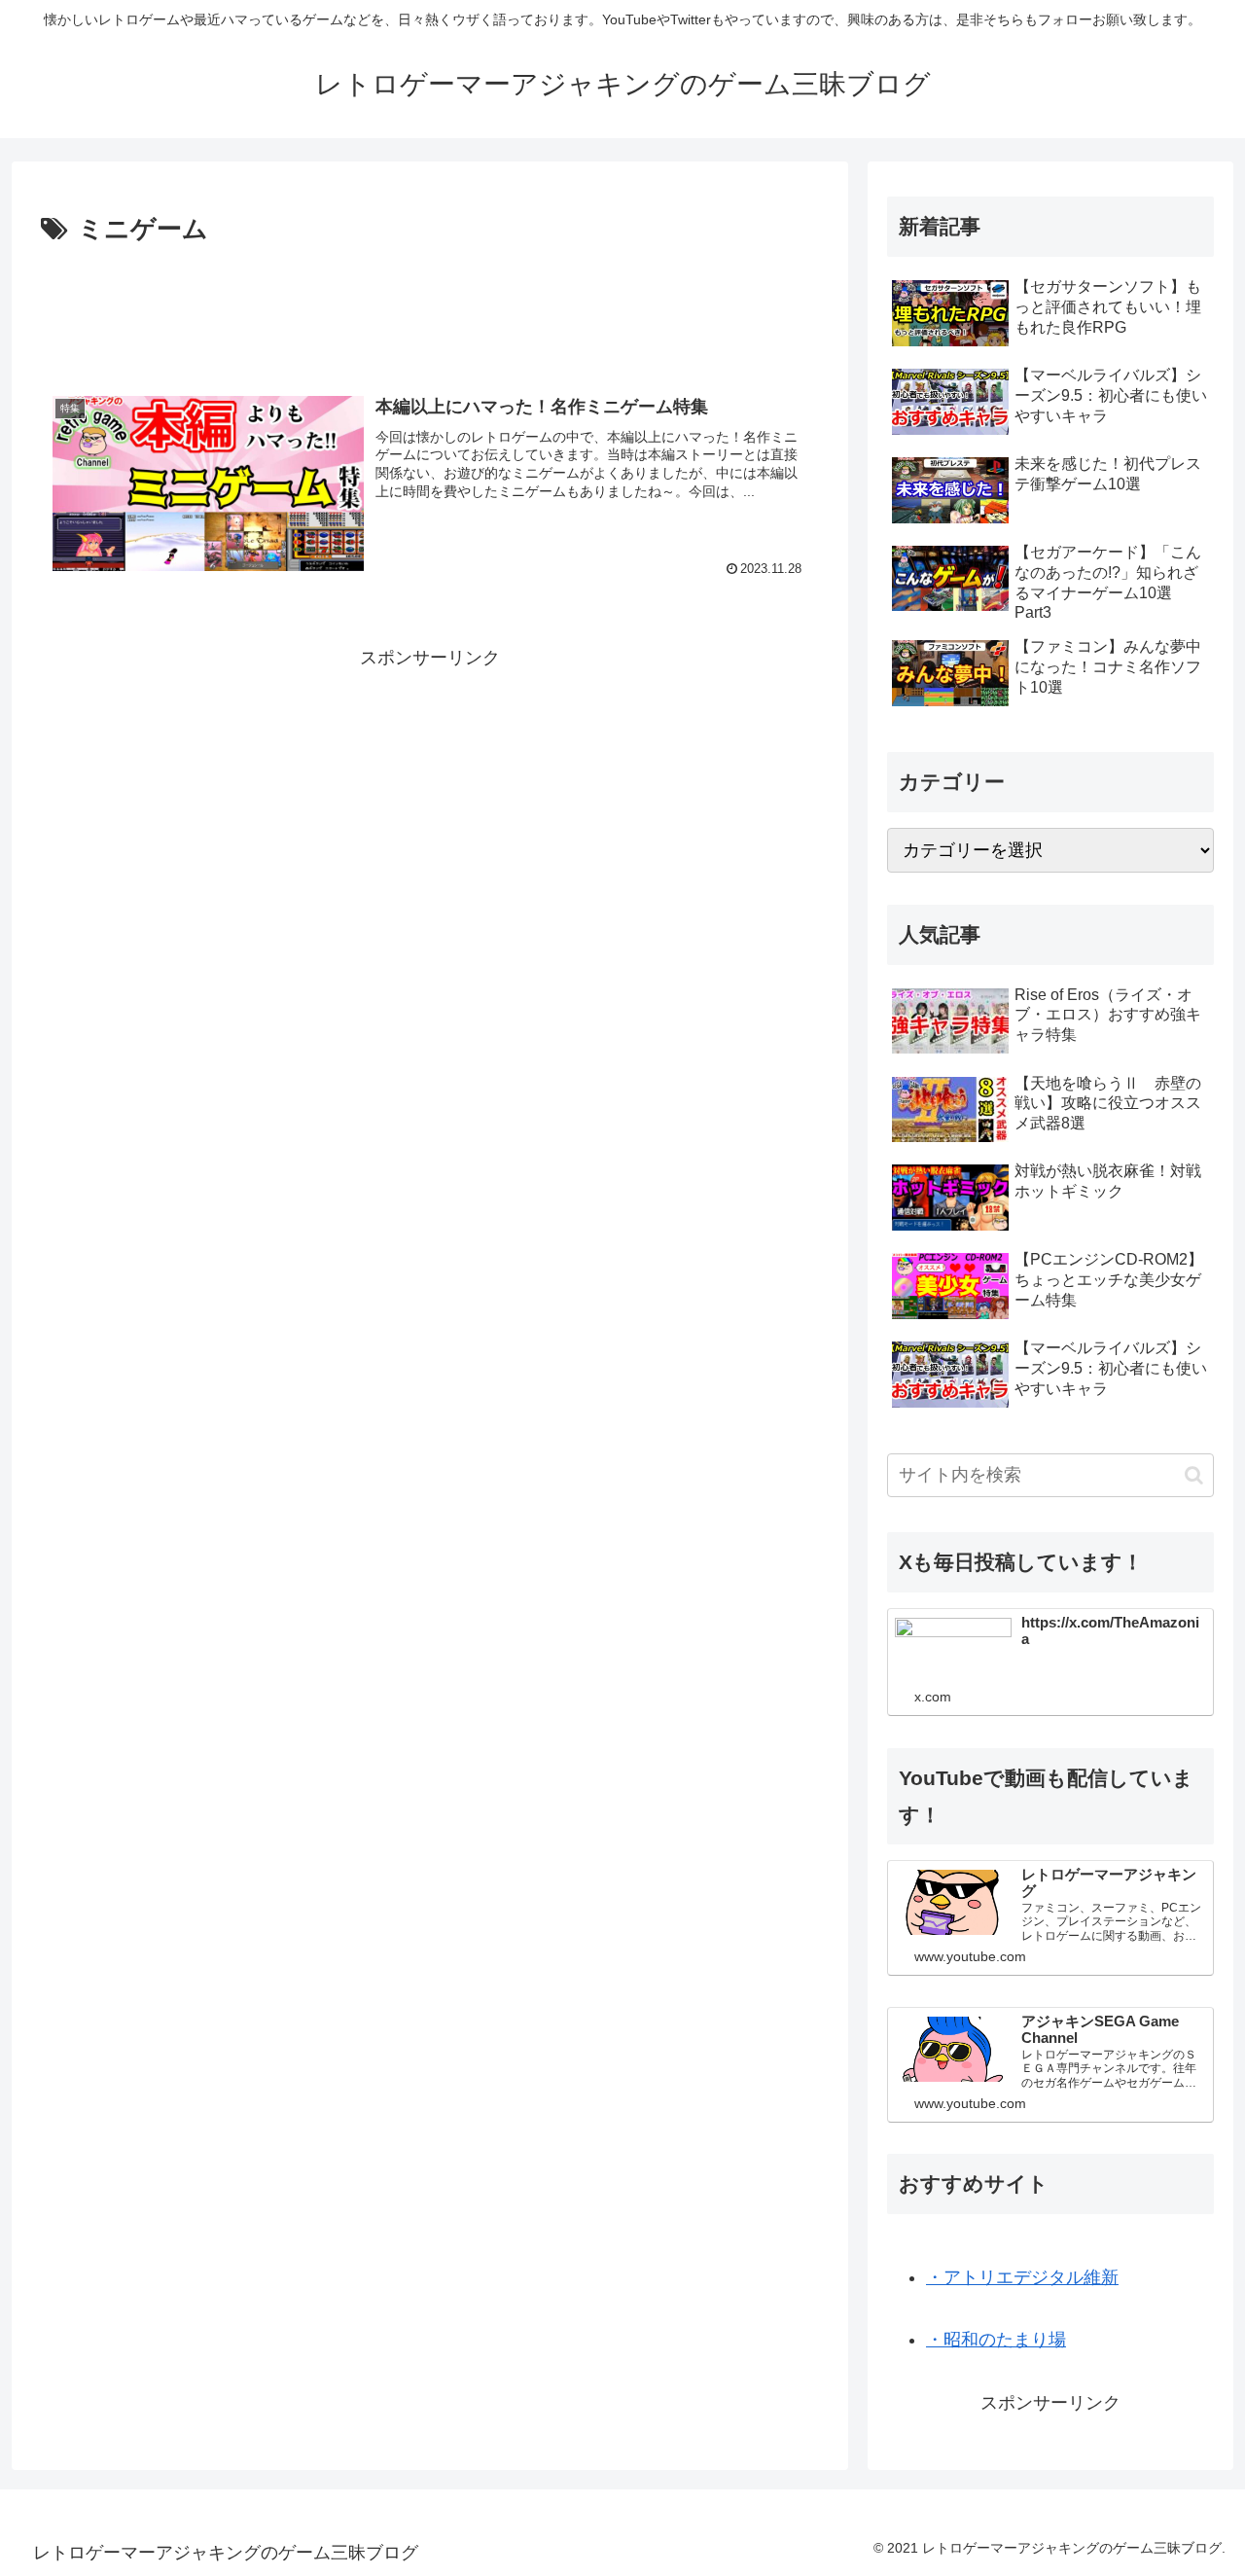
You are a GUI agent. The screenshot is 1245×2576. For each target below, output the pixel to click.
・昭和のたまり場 (996, 2340)
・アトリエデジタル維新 (1022, 2277)
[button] (1194, 1475)
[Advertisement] (430, 305)
